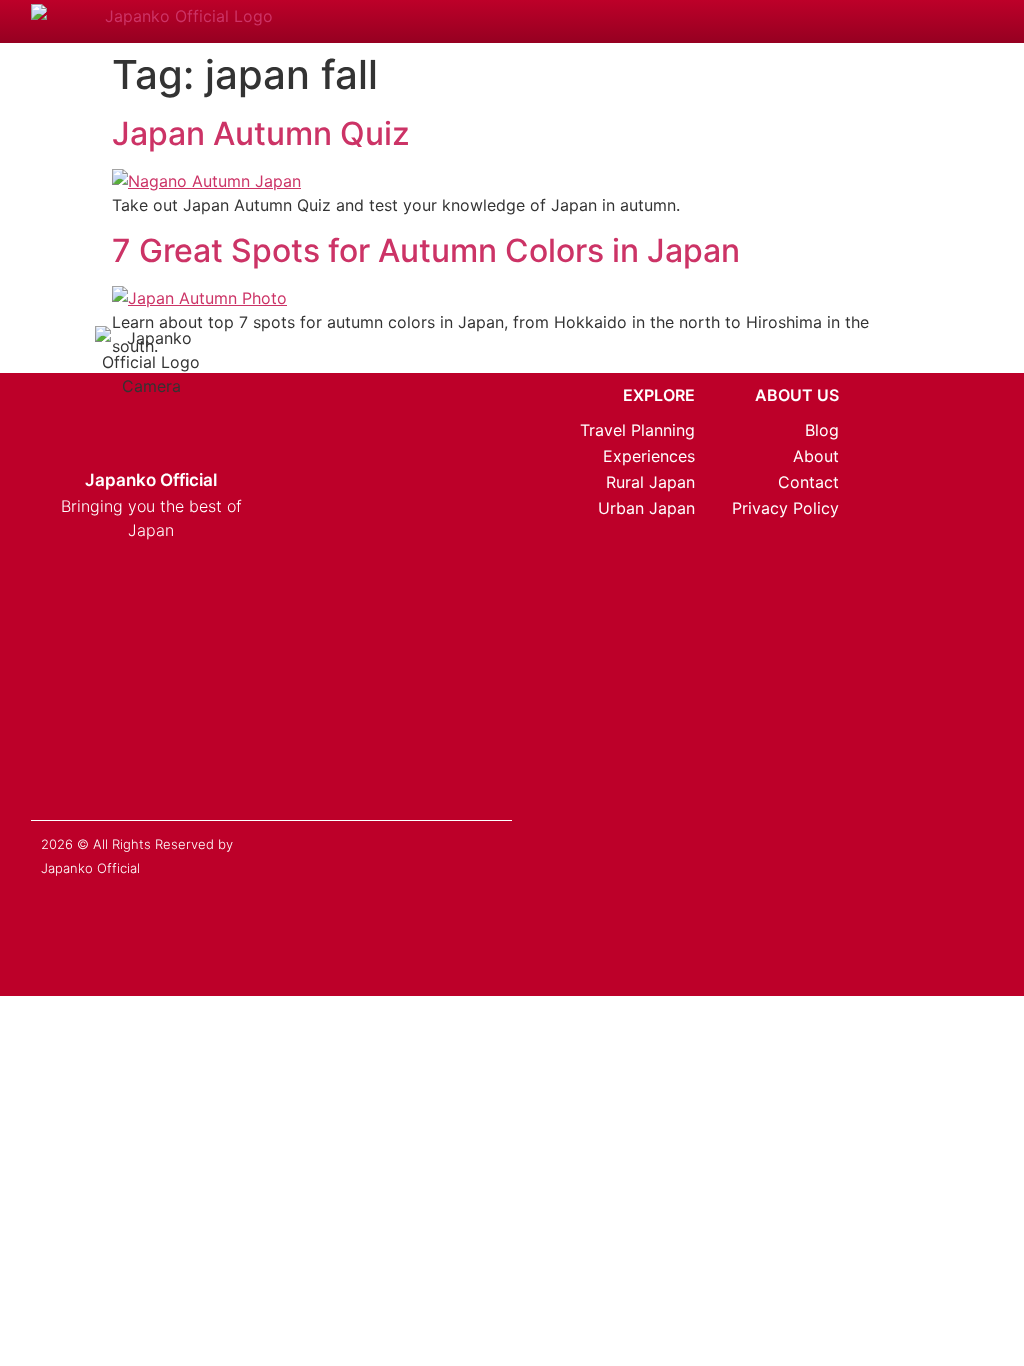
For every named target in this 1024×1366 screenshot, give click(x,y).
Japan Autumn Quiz (261, 133)
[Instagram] (63, 686)
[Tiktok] (243, 686)
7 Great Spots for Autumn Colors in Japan (426, 250)
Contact (808, 482)
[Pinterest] (171, 686)
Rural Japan (650, 482)
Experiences (648, 456)
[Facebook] (99, 686)
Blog (822, 430)
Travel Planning (637, 430)
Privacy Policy (785, 508)
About (816, 456)
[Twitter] (135, 686)
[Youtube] (207, 686)
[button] (932, 22)
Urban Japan (646, 508)
